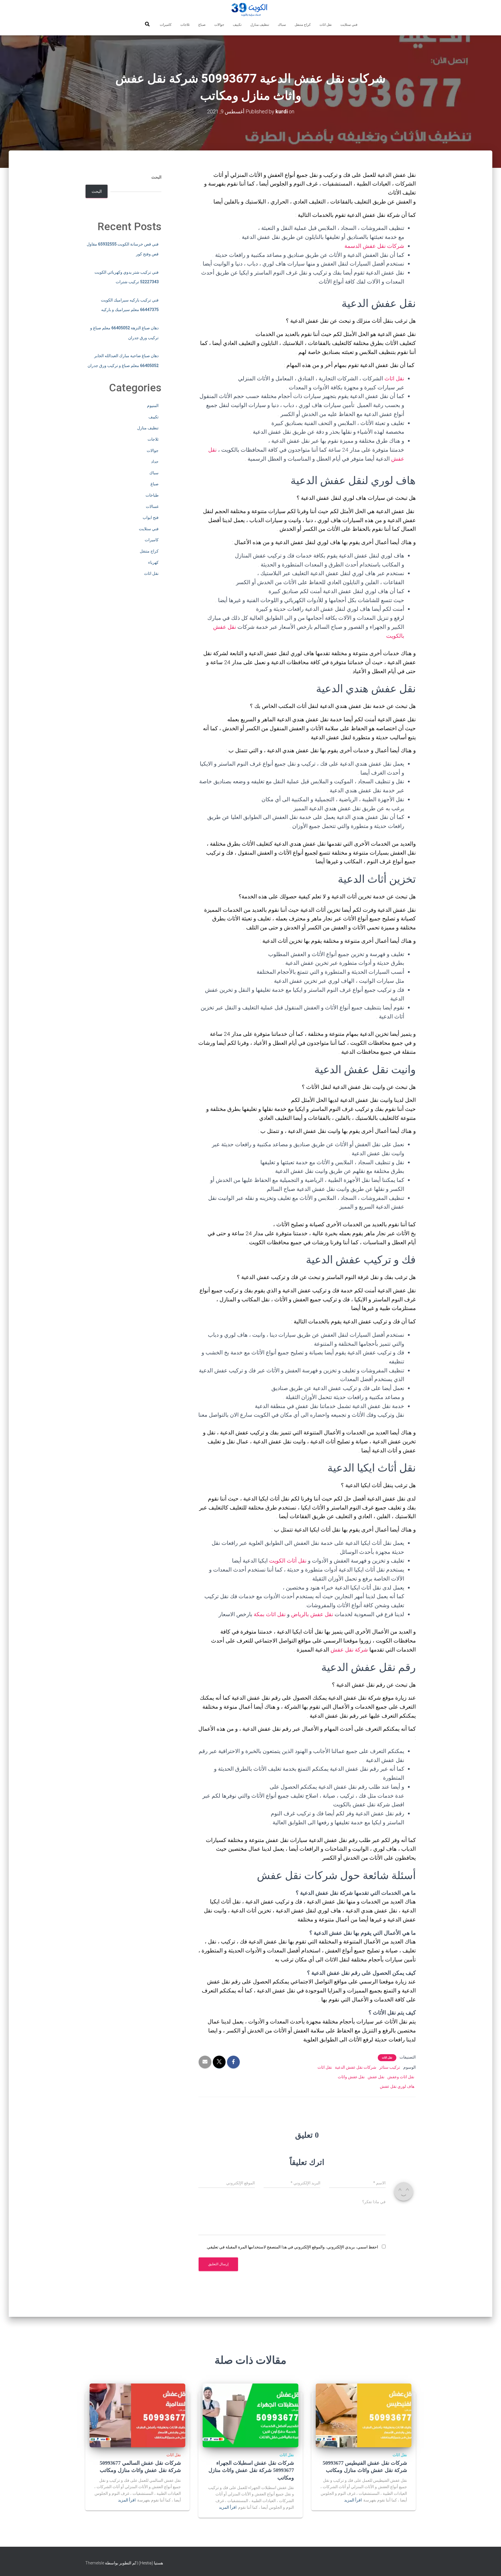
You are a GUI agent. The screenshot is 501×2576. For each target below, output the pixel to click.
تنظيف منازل (260, 25)
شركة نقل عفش (349, 1650)
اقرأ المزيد (353, 2500)
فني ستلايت (349, 25)
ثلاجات (185, 25)
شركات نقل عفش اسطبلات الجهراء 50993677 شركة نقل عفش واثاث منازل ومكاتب (251, 2470)
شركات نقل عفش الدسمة (374, 246)
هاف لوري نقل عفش (397, 2086)
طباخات (152, 495)
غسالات (152, 506)
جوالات (219, 25)
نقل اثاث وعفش (401, 2077)
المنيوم (153, 406)
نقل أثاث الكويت (288, 1561)
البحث (156, 177)
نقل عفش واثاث (351, 2077)
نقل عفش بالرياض (312, 1614)
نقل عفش (376, 2077)
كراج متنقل (303, 25)
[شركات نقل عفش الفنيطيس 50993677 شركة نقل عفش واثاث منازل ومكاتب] (364, 2415)
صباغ (202, 25)
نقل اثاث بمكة (270, 1614)
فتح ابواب (151, 517)
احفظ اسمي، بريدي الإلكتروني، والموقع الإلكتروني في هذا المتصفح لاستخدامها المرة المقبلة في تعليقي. (292, 2247)
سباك (282, 25)
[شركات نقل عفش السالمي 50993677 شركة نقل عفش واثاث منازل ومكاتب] (137, 2415)
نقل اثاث (326, 25)
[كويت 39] (251, 10)
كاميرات (166, 25)
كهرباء (153, 562)
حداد (155, 462)
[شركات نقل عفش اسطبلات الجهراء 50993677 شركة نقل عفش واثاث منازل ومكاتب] (251, 2415)
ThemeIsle (95, 2563)
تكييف (237, 25)
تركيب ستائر (390, 2067)
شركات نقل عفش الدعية (356, 2067)
